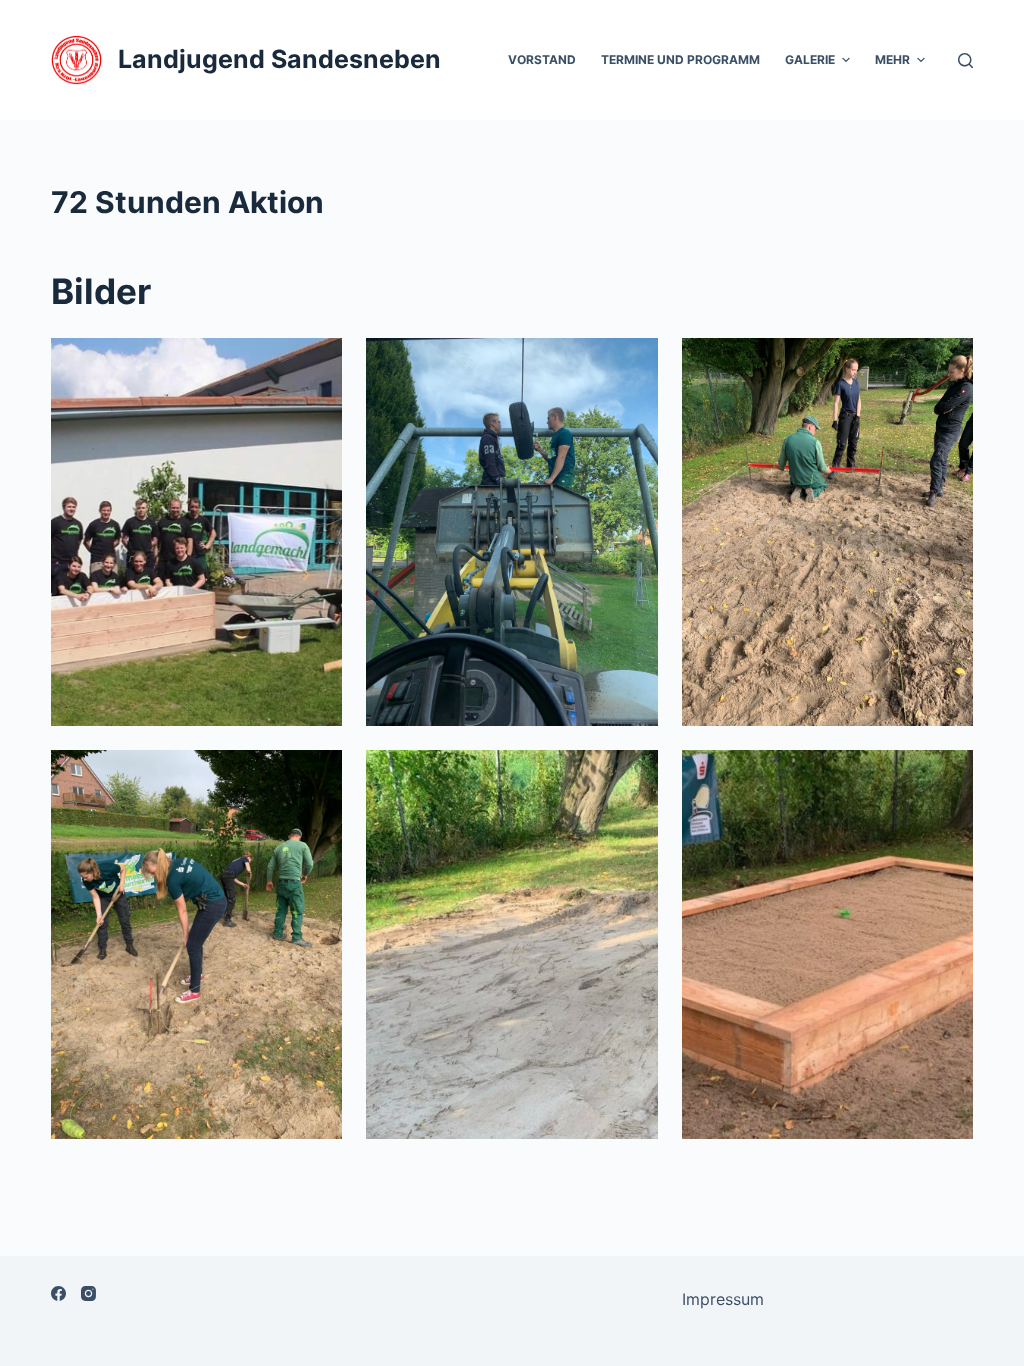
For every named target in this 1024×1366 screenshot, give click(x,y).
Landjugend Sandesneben (279, 59)
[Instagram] (88, 1293)
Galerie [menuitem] (810, 59)
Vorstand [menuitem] (542, 59)
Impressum (723, 1299)
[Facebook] (58, 1293)
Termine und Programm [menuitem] (680, 59)
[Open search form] (965, 60)
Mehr (892, 59)
